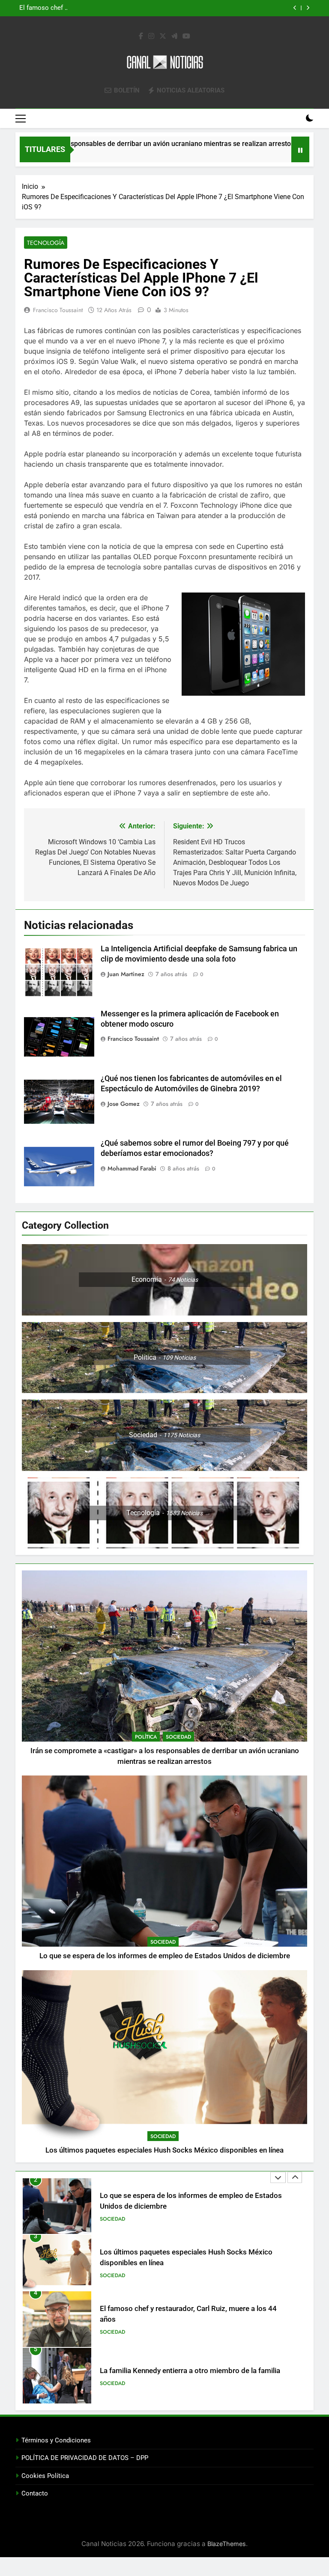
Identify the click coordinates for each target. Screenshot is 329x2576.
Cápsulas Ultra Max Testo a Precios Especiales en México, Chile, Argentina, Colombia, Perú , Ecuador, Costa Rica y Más (182, 2376)
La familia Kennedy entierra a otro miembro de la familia (190, 2314)
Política (146, 1737)
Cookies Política (45, 2476)
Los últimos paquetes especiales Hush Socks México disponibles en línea (162, 8)
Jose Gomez (124, 1104)
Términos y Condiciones (56, 2440)
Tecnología (46, 243)
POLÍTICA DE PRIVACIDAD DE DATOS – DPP (85, 2458)
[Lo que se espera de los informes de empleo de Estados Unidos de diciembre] (278, 155)
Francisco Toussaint (58, 310)
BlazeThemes (227, 2544)
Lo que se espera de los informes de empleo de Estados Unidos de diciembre (165, 1956)
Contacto (35, 2493)
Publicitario (116, 2388)
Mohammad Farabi (132, 1168)
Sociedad (178, 1737)
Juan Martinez (126, 974)
